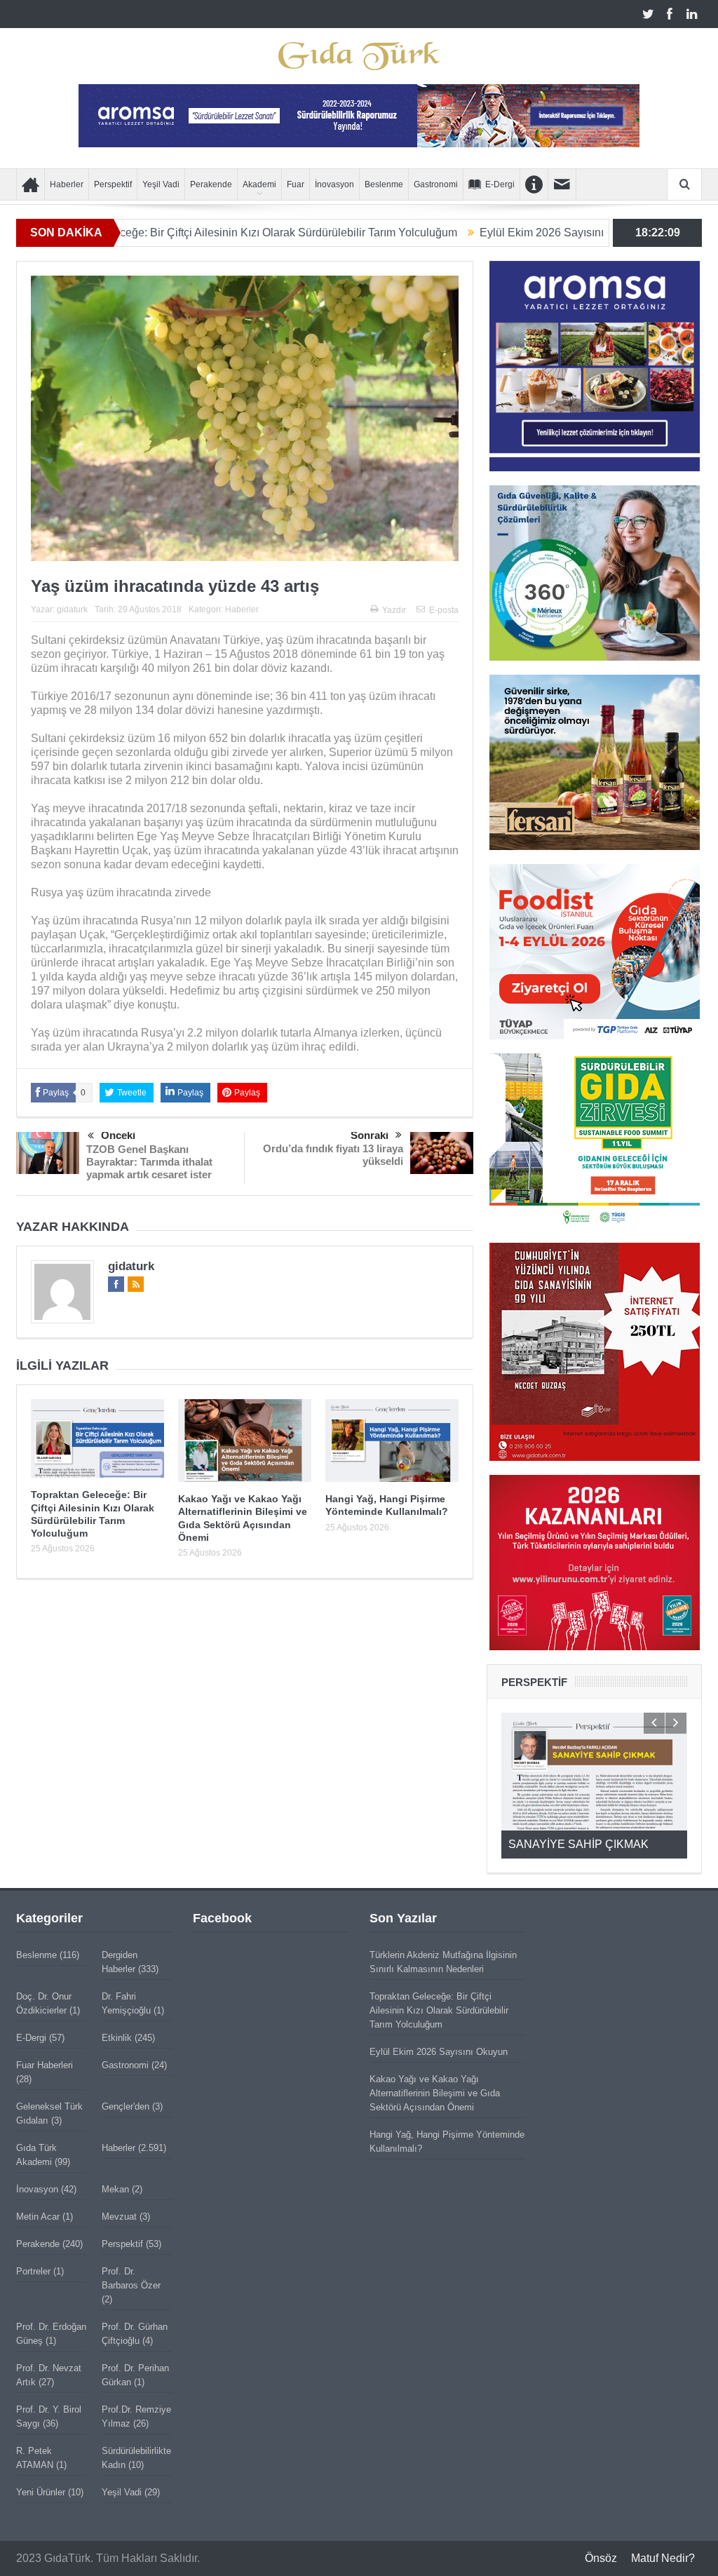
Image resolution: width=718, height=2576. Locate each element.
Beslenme (384, 184)
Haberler (67, 184)
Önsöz (601, 2558)
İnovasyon (334, 184)
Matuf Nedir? (663, 2558)
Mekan (115, 2189)
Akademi (259, 184)
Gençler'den (126, 2106)
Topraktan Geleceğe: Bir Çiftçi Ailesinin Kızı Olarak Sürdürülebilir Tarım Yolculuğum (439, 2010)
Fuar (296, 184)
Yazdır (394, 610)
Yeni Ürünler (41, 2492)
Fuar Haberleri (45, 2065)
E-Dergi (500, 184)
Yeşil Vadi (161, 184)
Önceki (118, 1135)
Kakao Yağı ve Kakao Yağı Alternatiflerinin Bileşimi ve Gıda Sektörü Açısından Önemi (435, 2093)
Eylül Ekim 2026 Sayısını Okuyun (474, 232)
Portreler (33, 2271)
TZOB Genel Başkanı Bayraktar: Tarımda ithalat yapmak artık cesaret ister (149, 1162)
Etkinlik (117, 2038)
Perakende (211, 184)
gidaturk (72, 609)
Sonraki (370, 1135)
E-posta (444, 610)
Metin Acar (38, 2217)
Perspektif (113, 184)
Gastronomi (436, 184)
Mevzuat (119, 2217)
